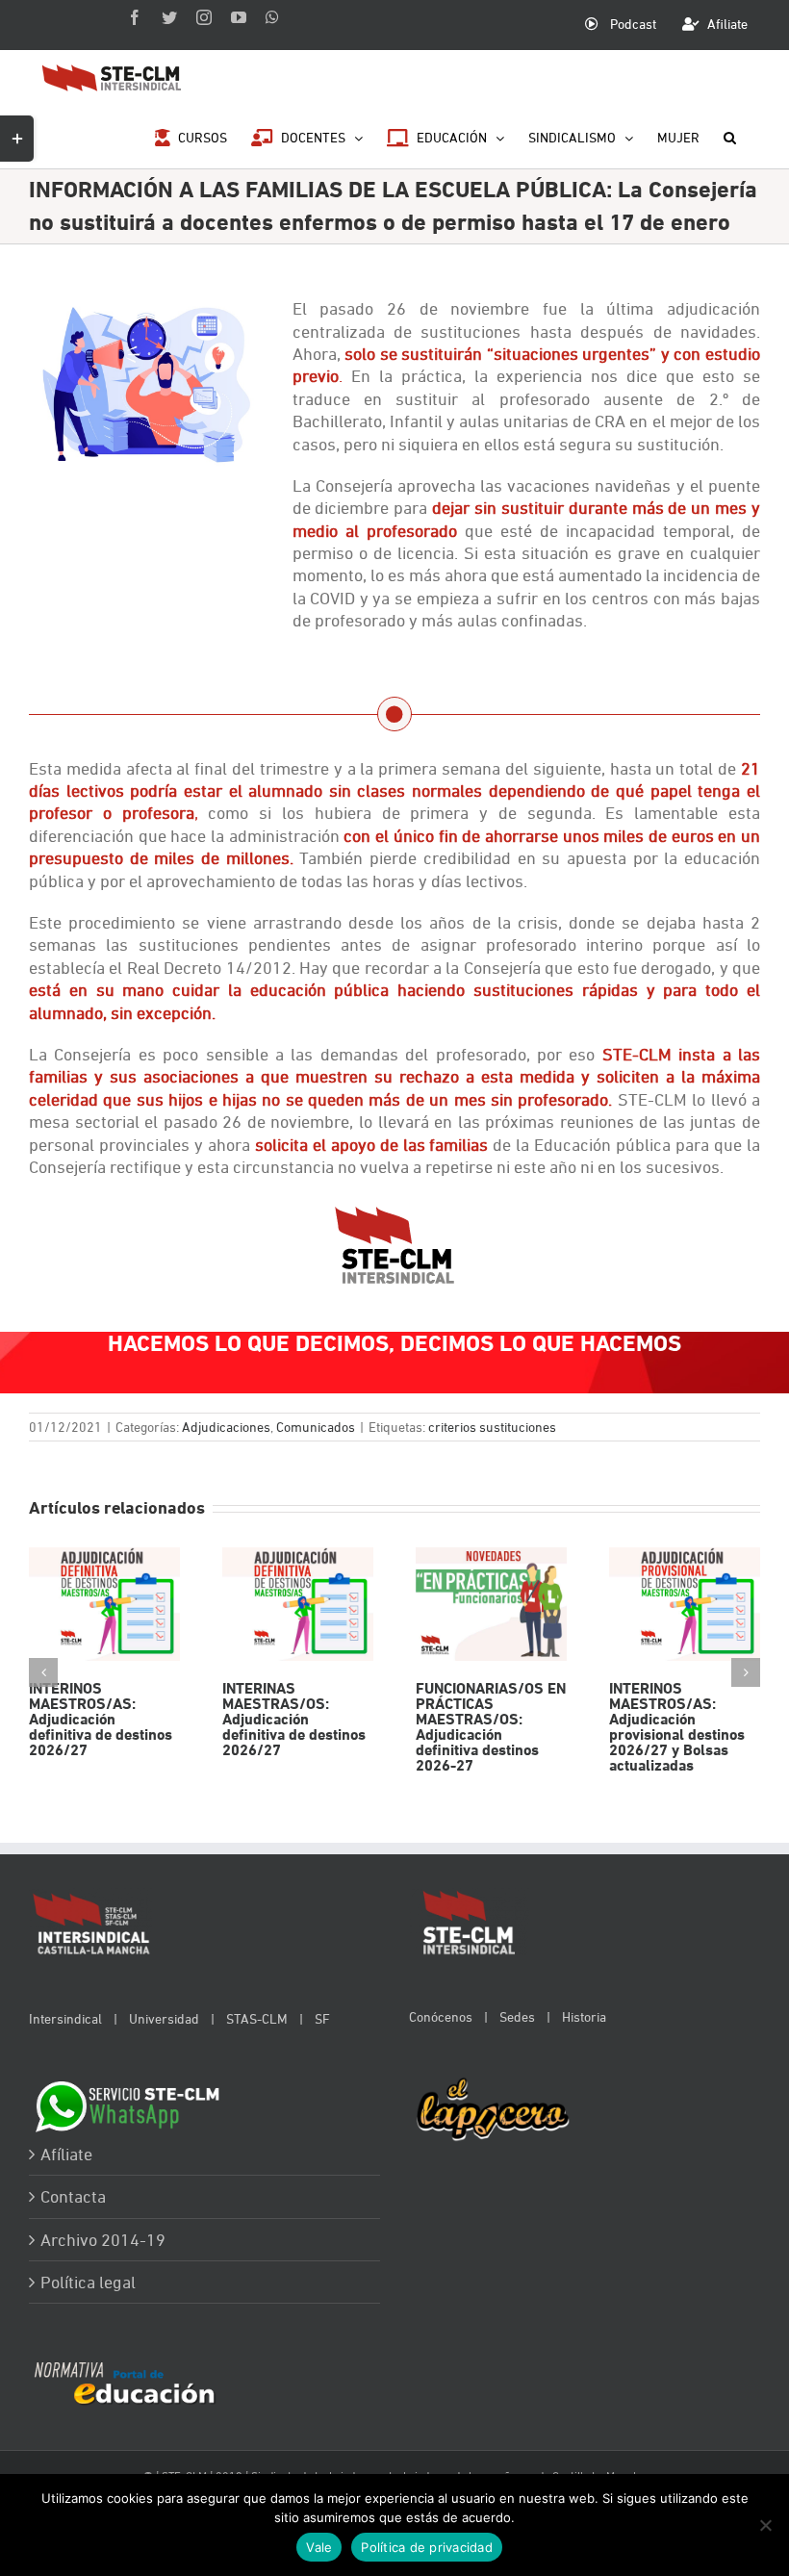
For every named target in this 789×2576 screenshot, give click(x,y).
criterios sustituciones (492, 1427)
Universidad (164, 2018)
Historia (584, 2016)
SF (322, 2018)
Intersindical (65, 2018)
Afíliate (66, 2154)
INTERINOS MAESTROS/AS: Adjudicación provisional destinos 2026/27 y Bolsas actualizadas (685, 1605)
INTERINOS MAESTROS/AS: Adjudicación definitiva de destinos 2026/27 (104, 1605)
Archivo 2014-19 (103, 2240)
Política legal (88, 2282)
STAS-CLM (257, 2018)
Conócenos (441, 2016)
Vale (319, 2547)
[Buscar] (730, 136)
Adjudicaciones (226, 1427)
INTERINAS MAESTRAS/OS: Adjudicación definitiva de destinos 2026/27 (298, 1605)
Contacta (73, 2196)
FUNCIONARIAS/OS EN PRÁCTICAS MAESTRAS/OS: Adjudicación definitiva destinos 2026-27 (491, 1605)
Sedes (517, 2016)
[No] (765, 2525)
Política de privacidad (427, 2547)
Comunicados (316, 1427)
